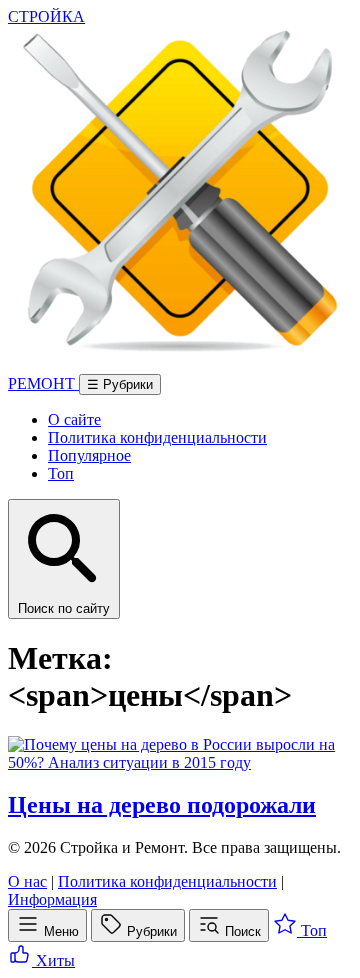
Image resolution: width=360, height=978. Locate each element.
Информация (52, 899)
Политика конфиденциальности (157, 437)
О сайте (74, 419)
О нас (27, 881)
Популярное (89, 455)
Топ (61, 473)
